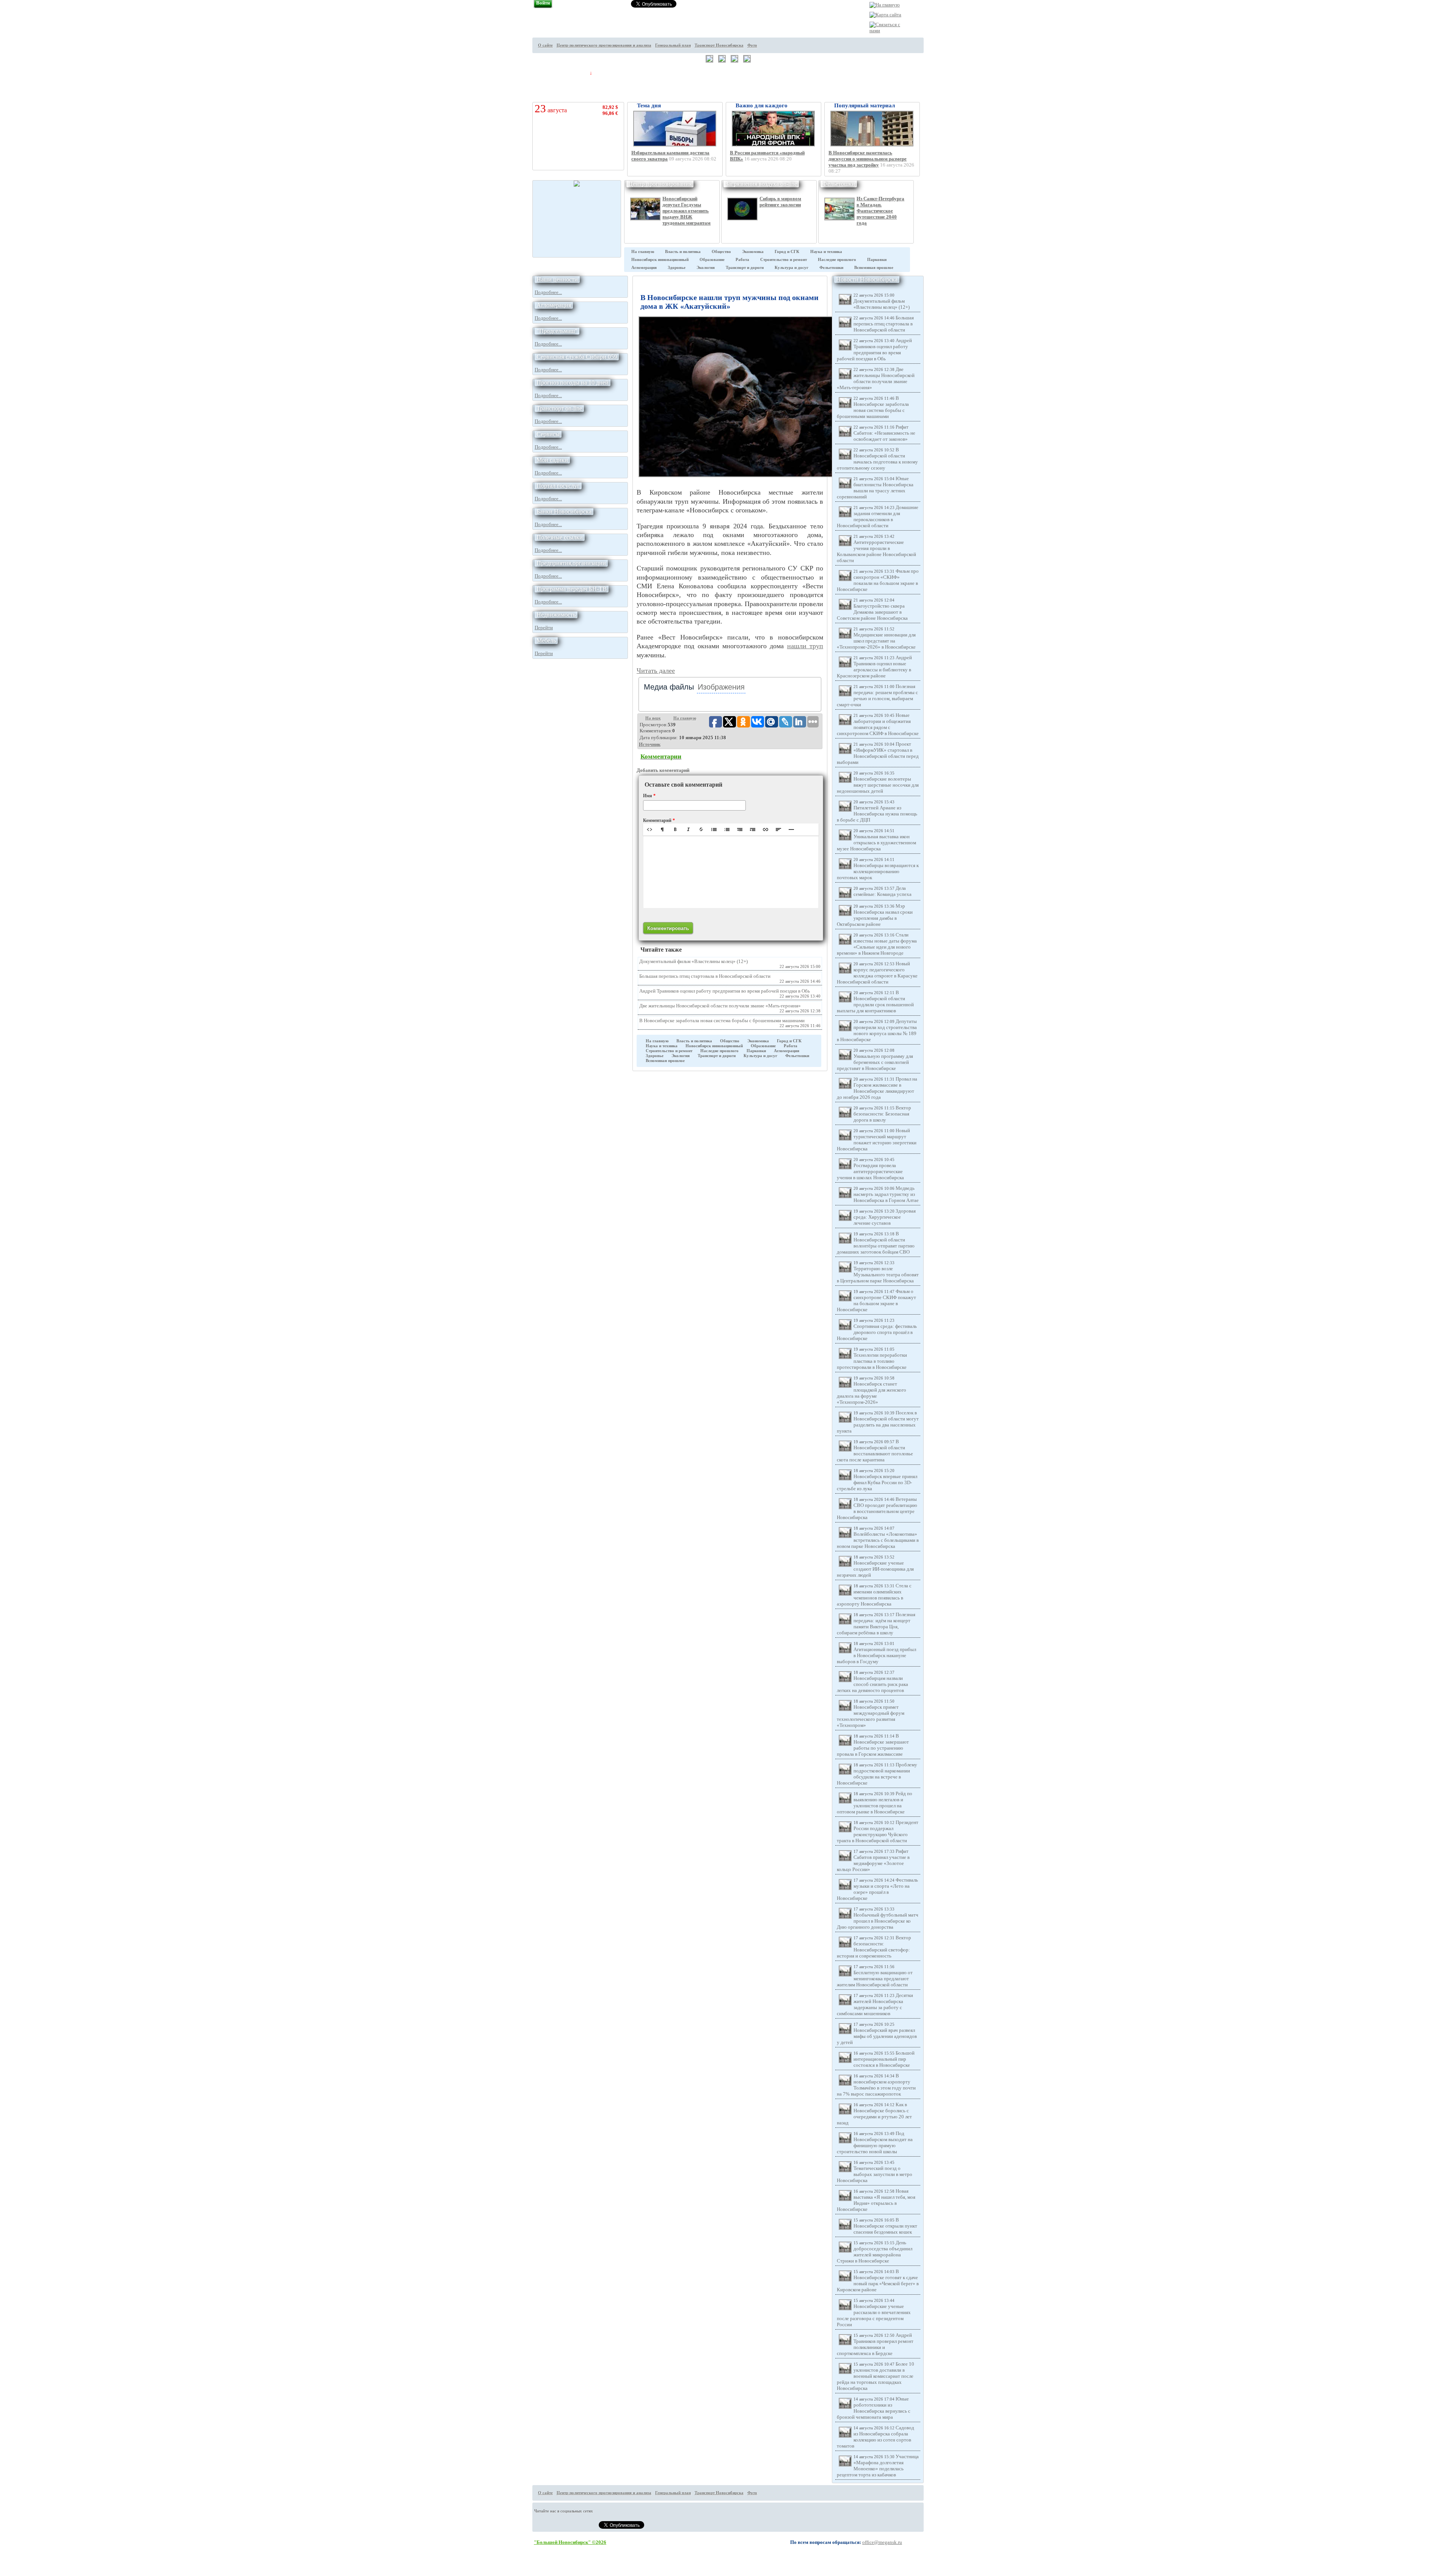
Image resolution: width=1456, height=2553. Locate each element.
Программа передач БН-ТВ (572, 589)
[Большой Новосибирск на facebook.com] (937, 51)
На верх (653, 718)
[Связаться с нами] (886, 31)
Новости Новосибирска (867, 279)
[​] (731, 872)
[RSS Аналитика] (937, 79)
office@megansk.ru (882, 2542)
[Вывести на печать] (937, 23)
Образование (712, 260)
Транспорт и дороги (745, 268)
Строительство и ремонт (784, 260)
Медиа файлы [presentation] (669, 687)
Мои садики (552, 460)
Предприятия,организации (571, 563)
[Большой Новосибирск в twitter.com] (937, 37)
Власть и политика (683, 252)
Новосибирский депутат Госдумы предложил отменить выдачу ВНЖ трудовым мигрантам (686, 211)
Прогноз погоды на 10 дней (573, 383)
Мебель (546, 640)
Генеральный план (673, 45)
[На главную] (885, 5)
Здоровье (677, 268)
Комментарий (659, 820)
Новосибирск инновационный (660, 260)
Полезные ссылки (560, 537)
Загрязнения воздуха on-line (761, 184)
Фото (752, 45)
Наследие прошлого (837, 260)
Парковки (877, 260)
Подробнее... (548, 292)
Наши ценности (557, 279)
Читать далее (656, 671)
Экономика (753, 252)
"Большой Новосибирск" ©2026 (570, 2542)
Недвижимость (556, 615)
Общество (721, 252)
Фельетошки (839, 184)
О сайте (545, 45)
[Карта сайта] (885, 15)
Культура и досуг (792, 268)
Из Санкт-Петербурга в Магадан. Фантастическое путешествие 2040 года (880, 211)
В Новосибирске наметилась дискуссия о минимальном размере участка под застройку (868, 159)
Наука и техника (826, 252)
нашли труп (805, 646)
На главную (643, 252)
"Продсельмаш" (557, 331)
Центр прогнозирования (660, 184)
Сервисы (548, 434)
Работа (742, 260)
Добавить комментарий (663, 770)
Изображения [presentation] (721, 687)
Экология (706, 268)
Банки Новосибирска (564, 511)
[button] (650, 830)
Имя (649, 796)
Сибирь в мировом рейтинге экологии (780, 202)
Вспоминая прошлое (874, 268)
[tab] (669, 687)
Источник (650, 744)
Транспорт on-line (559, 408)
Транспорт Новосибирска (719, 45)
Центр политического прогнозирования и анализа (604, 45)
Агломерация (644, 268)
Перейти (544, 628)
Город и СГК (787, 252)
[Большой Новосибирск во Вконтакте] (937, 65)
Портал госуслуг (558, 486)
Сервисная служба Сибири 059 (577, 357)
